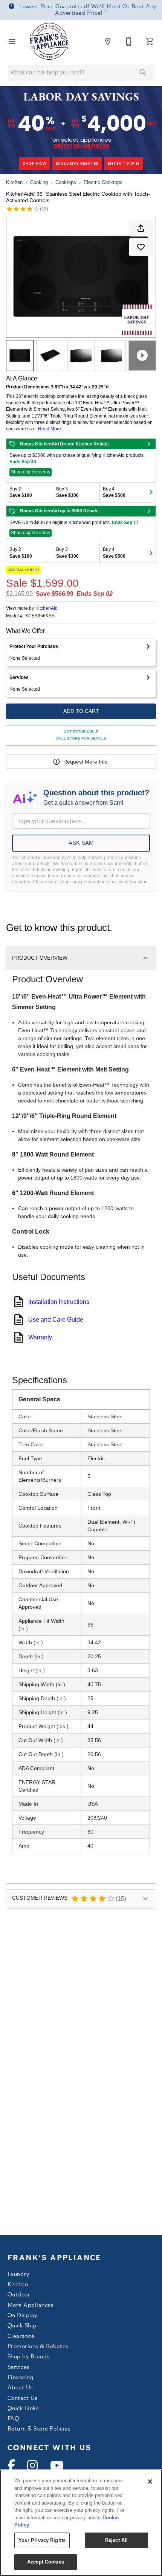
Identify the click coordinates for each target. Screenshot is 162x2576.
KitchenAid (47, 608)
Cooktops (66, 182)
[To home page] (50, 42)
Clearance (21, 2337)
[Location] (108, 42)
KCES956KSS (40, 616)
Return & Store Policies (39, 2429)
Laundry (18, 2275)
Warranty (40, 1337)
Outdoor (19, 2295)
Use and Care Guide (56, 1320)
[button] (12, 42)
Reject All (116, 2540)
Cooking (39, 182)
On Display (22, 2316)
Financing (20, 2378)
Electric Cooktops (103, 182)
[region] (81, 2523)
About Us (20, 2388)
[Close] (150, 2482)
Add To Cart (81, 711)
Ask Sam (81, 843)
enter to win (124, 163)
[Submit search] (143, 73)
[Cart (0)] (150, 42)
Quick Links (23, 2409)
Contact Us (23, 2399)
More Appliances (31, 2306)
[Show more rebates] (151, 492)
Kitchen (14, 182)
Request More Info (86, 762)
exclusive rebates (77, 163)
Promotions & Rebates (38, 2347)
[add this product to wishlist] (141, 247)
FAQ (13, 2419)
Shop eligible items (31, 472)
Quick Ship (22, 2326)
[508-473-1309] (129, 42)
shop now (34, 163)
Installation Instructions (59, 1302)
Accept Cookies (46, 2562)
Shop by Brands (29, 2357)
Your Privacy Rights (42, 2540)
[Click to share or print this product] (141, 228)
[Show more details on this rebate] (149, 444)
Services (19, 2368)
